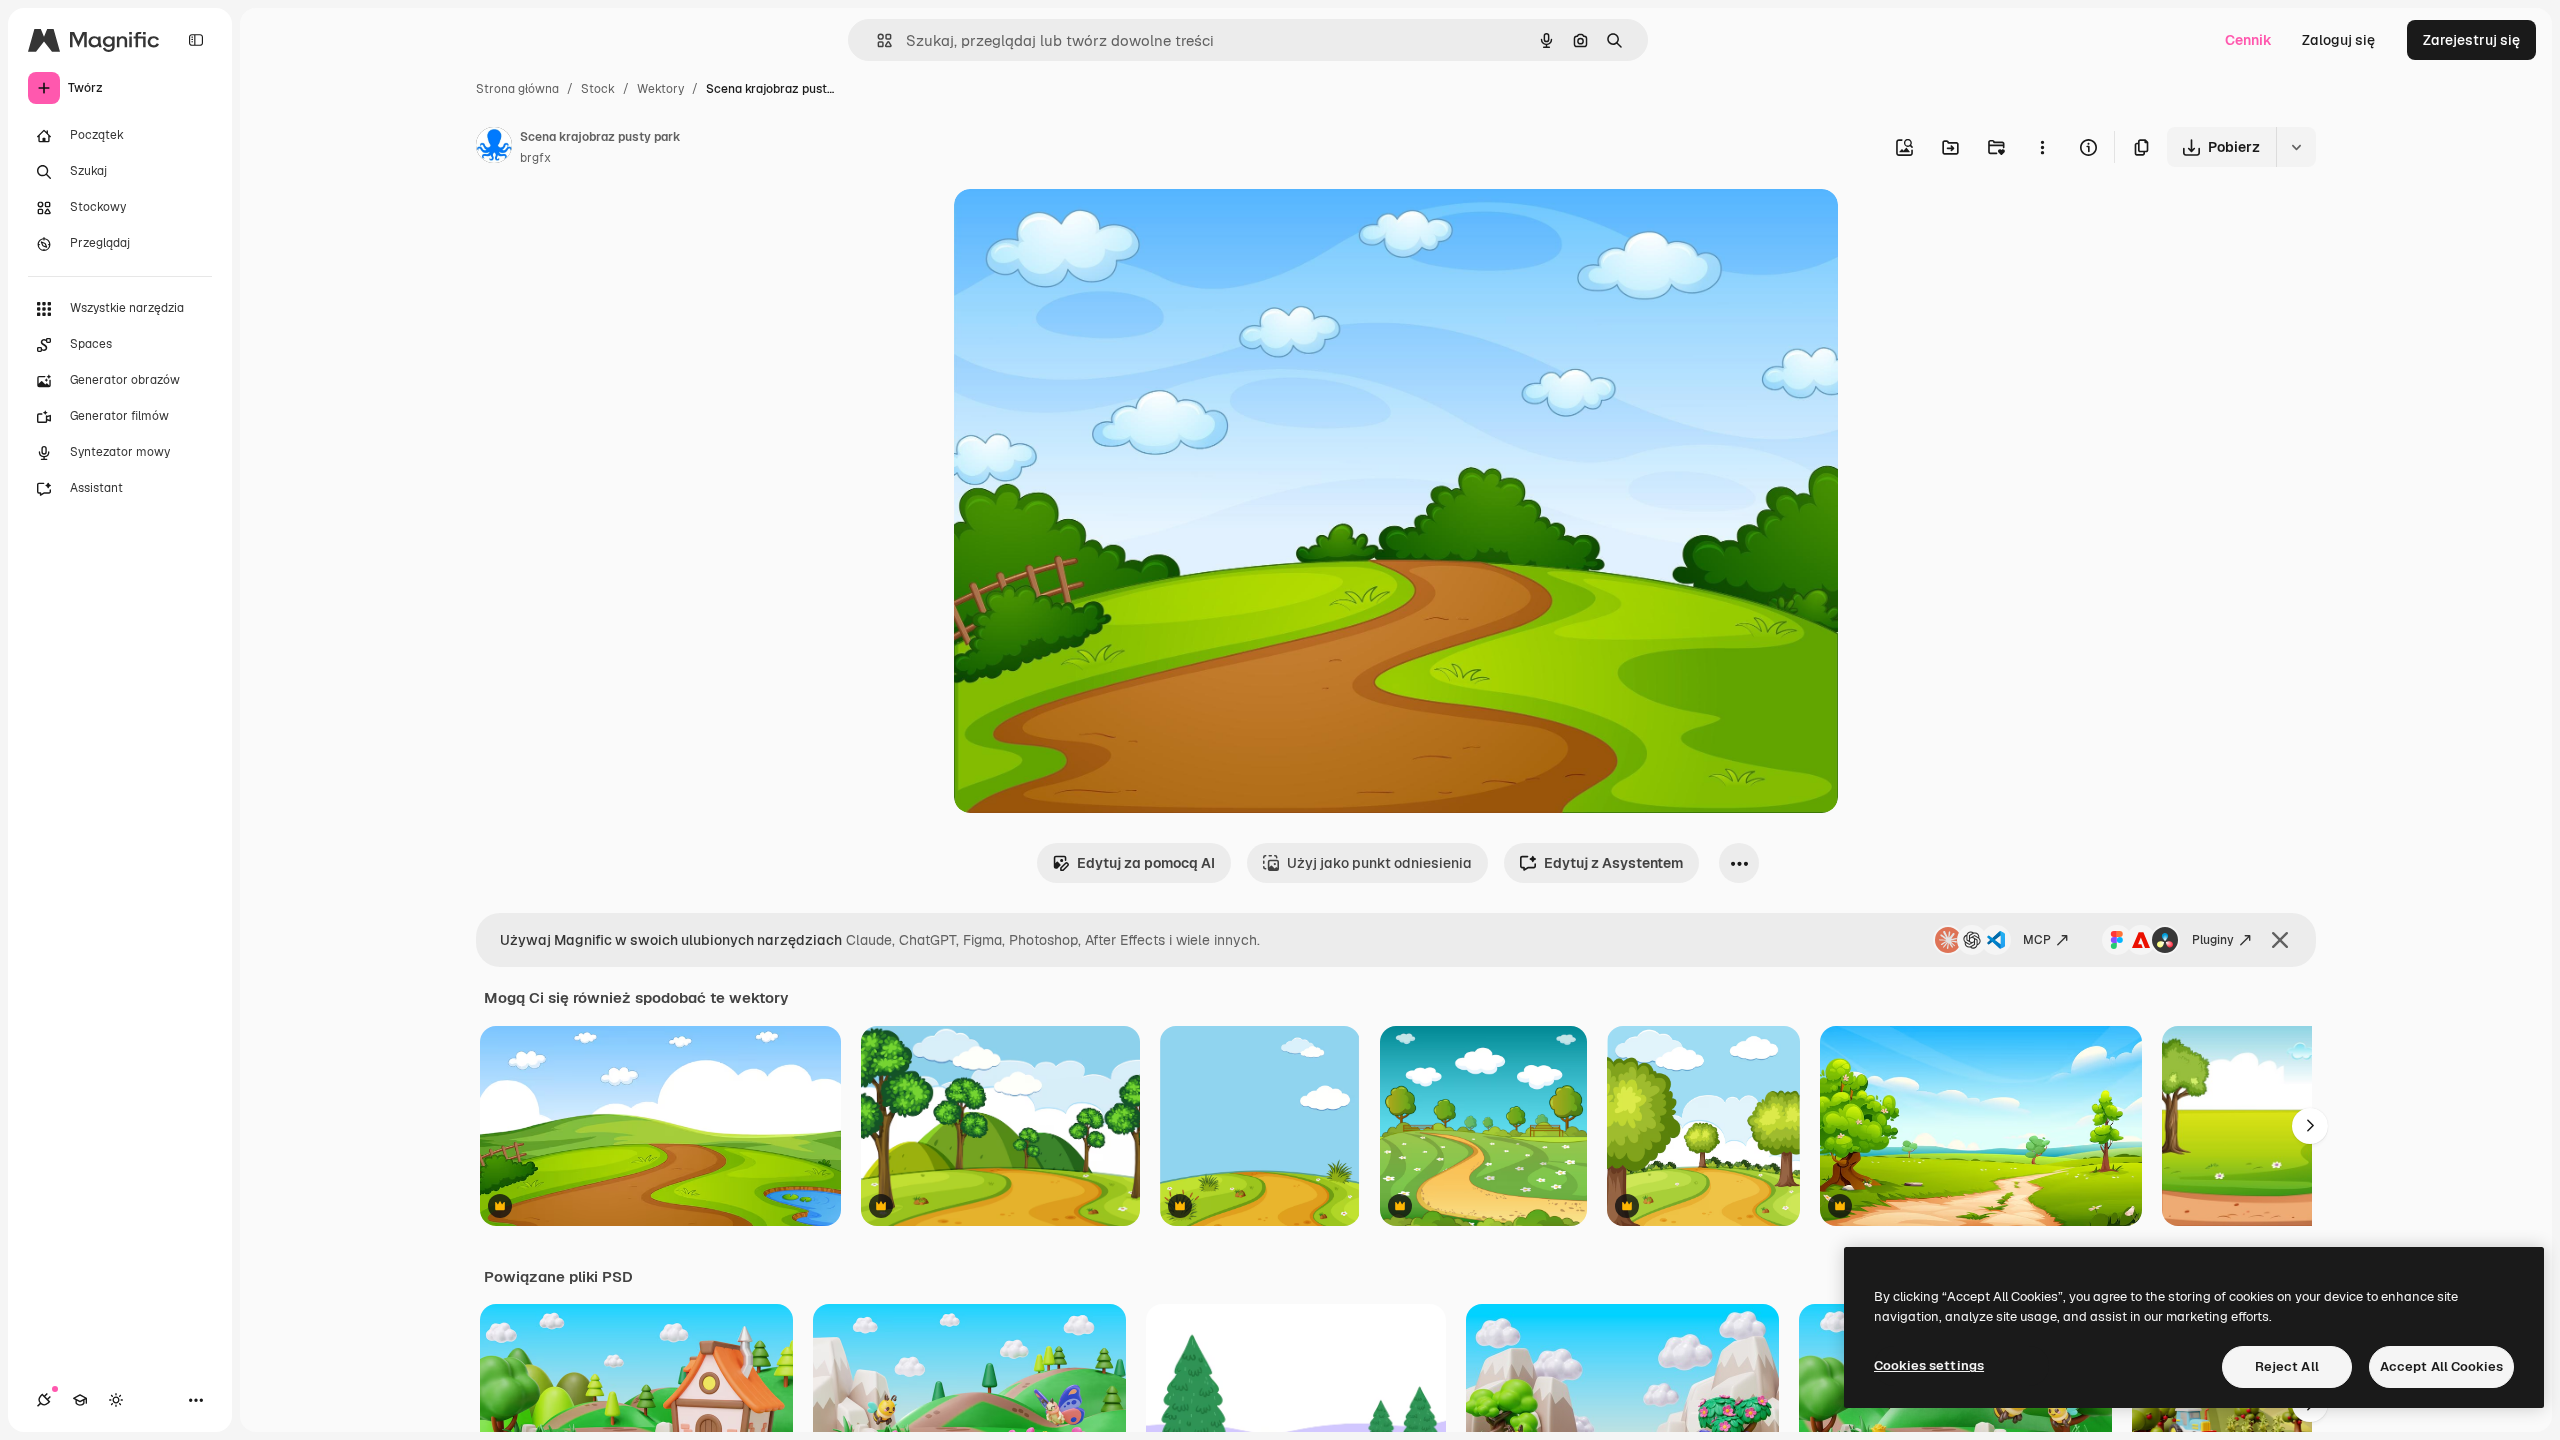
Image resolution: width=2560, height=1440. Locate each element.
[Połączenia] (44, 1400)
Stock (598, 89)
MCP (2037, 940)
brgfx (535, 158)
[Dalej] (2310, 1126)
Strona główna (517, 89)
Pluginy (2213, 940)
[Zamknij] (2280, 940)
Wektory (660, 89)
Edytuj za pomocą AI (1146, 863)
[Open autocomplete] (876, 40)
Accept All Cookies (2441, 1366)
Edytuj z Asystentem (1613, 863)
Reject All (2287, 1366)
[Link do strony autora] (494, 148)
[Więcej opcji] (2042, 147)
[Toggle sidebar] (196, 40)
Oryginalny (1092, 227)
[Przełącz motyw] (116, 1400)
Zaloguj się (2338, 40)
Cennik (2248, 40)
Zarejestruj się (2471, 40)
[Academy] (80, 1400)
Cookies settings (1929, 1365)
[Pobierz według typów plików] (2296, 147)
